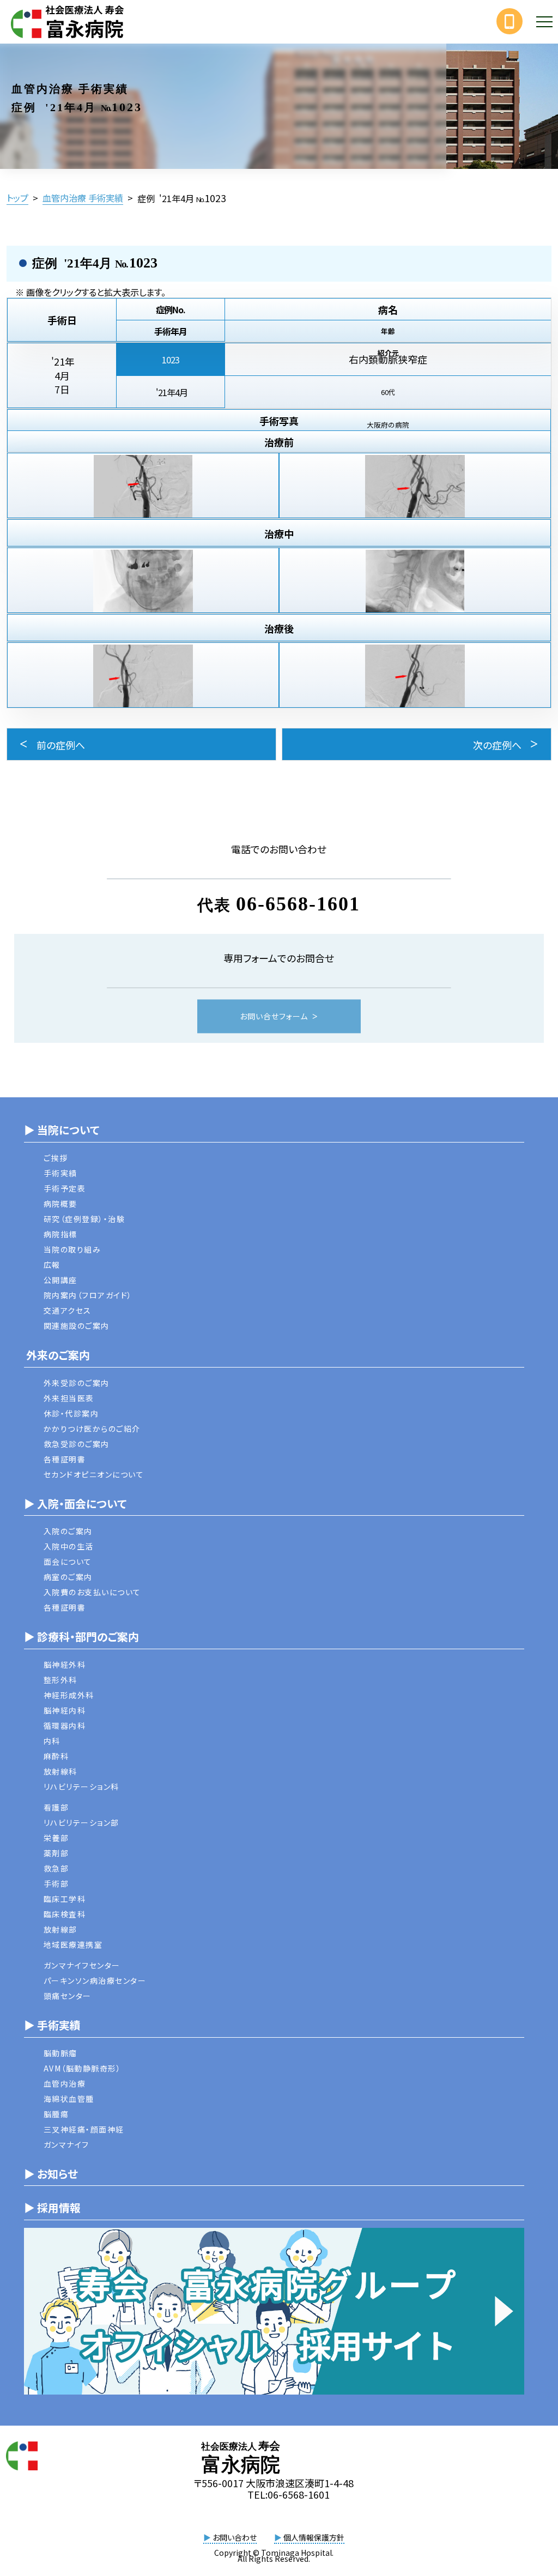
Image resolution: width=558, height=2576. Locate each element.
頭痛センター (68, 1996)
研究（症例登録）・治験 (84, 1219)
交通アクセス (68, 1310)
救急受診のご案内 (77, 1444)
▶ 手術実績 (52, 2025)
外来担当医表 (69, 1398)
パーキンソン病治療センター (95, 1980)
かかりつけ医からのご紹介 (92, 1429)
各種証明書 (65, 1459)
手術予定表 (65, 1188)
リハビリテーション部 (81, 1822)
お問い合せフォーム (274, 1017)
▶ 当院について (62, 1130)
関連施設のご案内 (77, 1326)
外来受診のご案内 (77, 1383)
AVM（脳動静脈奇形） (83, 2068)
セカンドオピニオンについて (94, 1474)
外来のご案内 (57, 1355)
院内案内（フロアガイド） (88, 1295)
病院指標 (60, 1234)
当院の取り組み (72, 1249)
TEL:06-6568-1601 (289, 2494)
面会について (68, 1562)
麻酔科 (56, 1756)
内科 (52, 1741)
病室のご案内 (68, 1577)
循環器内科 (65, 1726)
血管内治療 (65, 2083)
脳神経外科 (65, 1664)
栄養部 (56, 1838)
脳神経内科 (65, 1710)
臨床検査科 (65, 1914)
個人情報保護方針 (309, 2537)
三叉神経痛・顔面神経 (84, 2129)
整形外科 (60, 1680)
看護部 (56, 1807)
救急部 (56, 1868)
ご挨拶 (56, 1158)
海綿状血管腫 (69, 2099)
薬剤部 (56, 1853)
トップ (17, 198)
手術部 (56, 1884)
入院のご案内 (68, 1531)
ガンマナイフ (66, 2144)
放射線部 (60, 1929)
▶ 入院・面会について (75, 1503)
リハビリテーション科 (81, 1787)
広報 (52, 1265)
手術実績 (60, 1173)
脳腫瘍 (56, 2114)
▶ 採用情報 (52, 2207)
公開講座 (60, 1280)
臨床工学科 (65, 1899)
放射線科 (60, 1771)
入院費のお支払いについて (92, 1592)
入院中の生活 (69, 1546)
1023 (171, 360)
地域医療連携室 (73, 1945)
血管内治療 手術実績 (83, 198)
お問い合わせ (230, 2537)
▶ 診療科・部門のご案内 (81, 1636)
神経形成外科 (69, 1695)
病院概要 (60, 1204)
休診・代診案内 (71, 1413)
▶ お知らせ (51, 2174)
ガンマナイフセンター (82, 1965)
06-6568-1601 (298, 904)
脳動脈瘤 (60, 2053)
